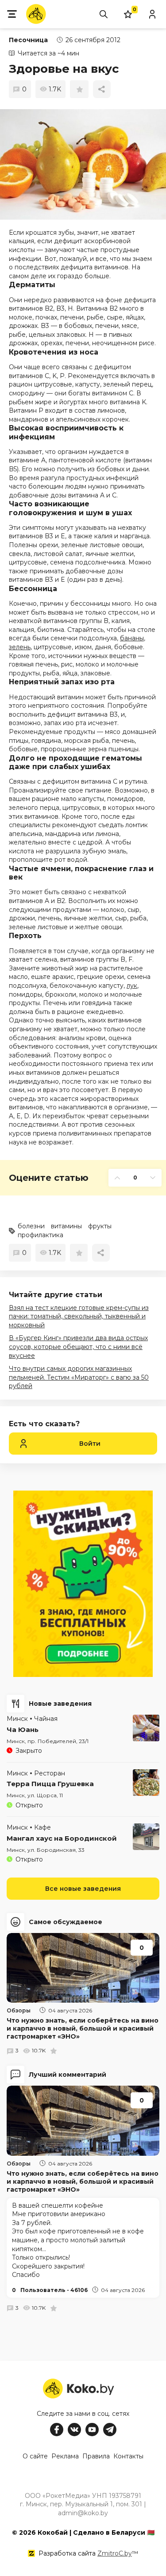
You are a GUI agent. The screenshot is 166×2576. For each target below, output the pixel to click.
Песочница (28, 40)
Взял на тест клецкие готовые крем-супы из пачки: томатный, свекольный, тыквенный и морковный (79, 1316)
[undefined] (83, 164)
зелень (20, 647)
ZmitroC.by (115, 2553)
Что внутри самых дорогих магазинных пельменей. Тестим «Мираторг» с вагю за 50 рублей (79, 1377)
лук (132, 986)
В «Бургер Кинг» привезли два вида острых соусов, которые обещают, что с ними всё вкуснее (78, 1347)
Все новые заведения (83, 1889)
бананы (132, 638)
